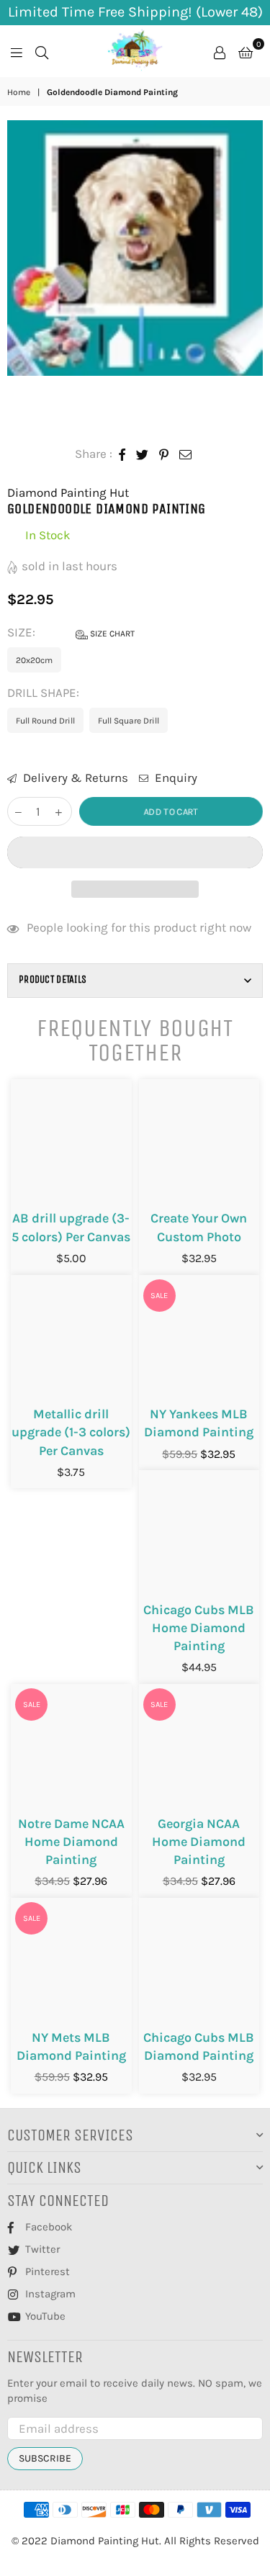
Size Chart (111, 634)
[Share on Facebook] (122, 454)
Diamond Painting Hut (68, 492)
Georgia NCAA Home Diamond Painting (199, 1842)
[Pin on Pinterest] (164, 454)
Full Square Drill (129, 721)
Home (19, 92)
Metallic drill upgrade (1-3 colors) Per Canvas (71, 1432)
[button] (135, 852)
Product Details (53, 979)
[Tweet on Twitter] (143, 454)
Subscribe (45, 2458)
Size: (71, 632)
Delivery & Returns (74, 778)
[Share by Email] (186, 454)
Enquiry (175, 778)
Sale (159, 1296)
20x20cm (34, 660)
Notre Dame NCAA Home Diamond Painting (71, 1842)
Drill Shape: (45, 693)
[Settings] (220, 51)
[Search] (42, 51)
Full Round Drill (45, 721)
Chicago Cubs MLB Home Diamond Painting (199, 1628)
